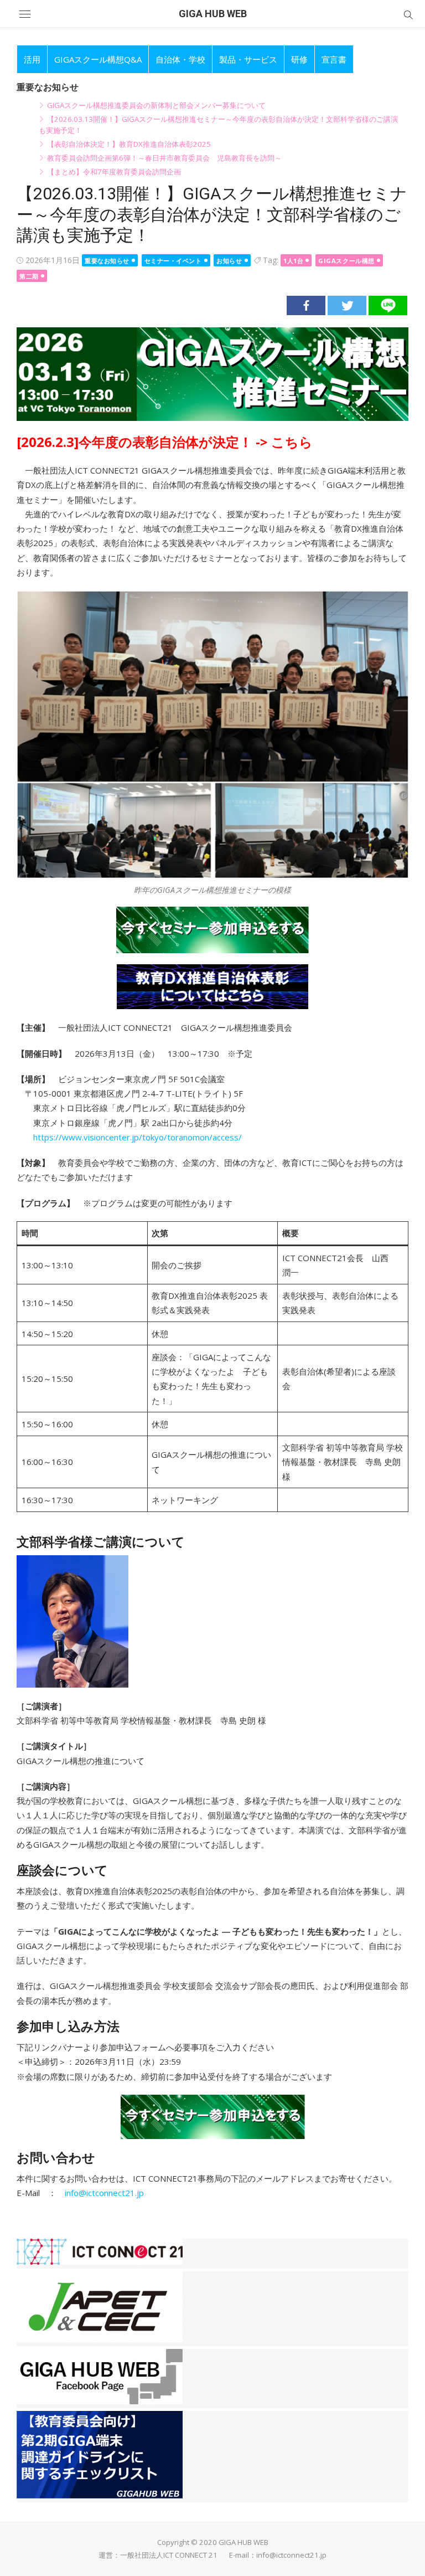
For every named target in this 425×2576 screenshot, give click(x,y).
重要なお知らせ (107, 261)
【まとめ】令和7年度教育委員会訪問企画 (114, 172)
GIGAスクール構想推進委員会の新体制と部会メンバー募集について (156, 105)
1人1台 (293, 261)
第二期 (29, 276)
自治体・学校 (180, 59)
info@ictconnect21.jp (104, 2193)
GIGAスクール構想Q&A (98, 59)
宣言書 (334, 59)
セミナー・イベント (173, 261)
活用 (32, 59)
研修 (299, 59)
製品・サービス (248, 59)
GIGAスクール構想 (346, 261)
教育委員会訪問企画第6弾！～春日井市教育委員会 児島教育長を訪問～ (164, 158)
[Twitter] (347, 305)
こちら (292, 442)
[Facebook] (306, 305)
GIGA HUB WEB (213, 14)
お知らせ (229, 261)
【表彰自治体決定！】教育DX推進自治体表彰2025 (129, 144)
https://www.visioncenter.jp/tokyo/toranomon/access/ (138, 1137)
